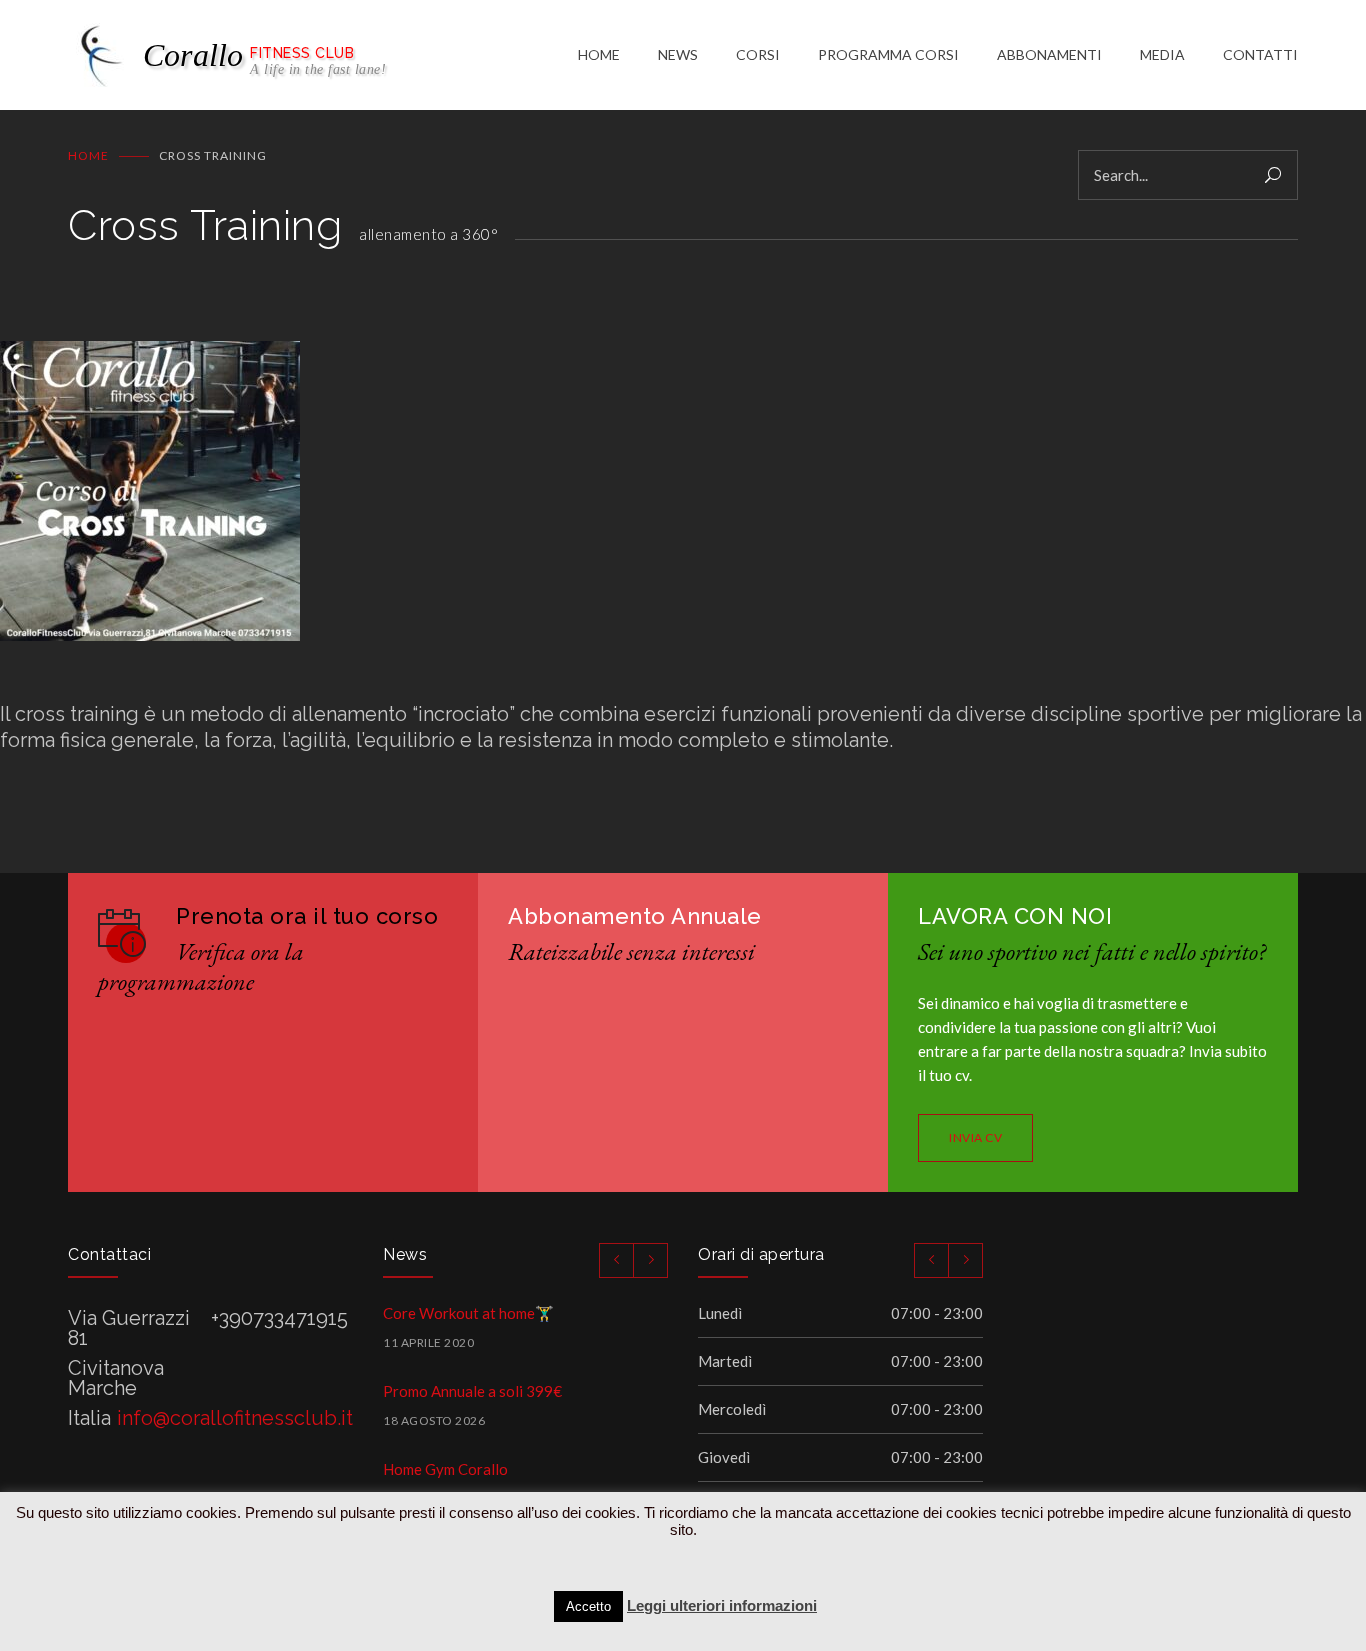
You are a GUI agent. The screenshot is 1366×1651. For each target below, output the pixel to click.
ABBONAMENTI (1049, 54)
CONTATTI (1260, 54)
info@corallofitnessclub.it (235, 1418)
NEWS (678, 54)
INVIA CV (975, 1137)
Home (88, 155)
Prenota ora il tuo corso (307, 916)
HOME (599, 54)
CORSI (758, 54)
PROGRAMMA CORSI (888, 54)
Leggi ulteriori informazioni (722, 1605)
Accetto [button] (588, 1606)
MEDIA (1162, 54)
